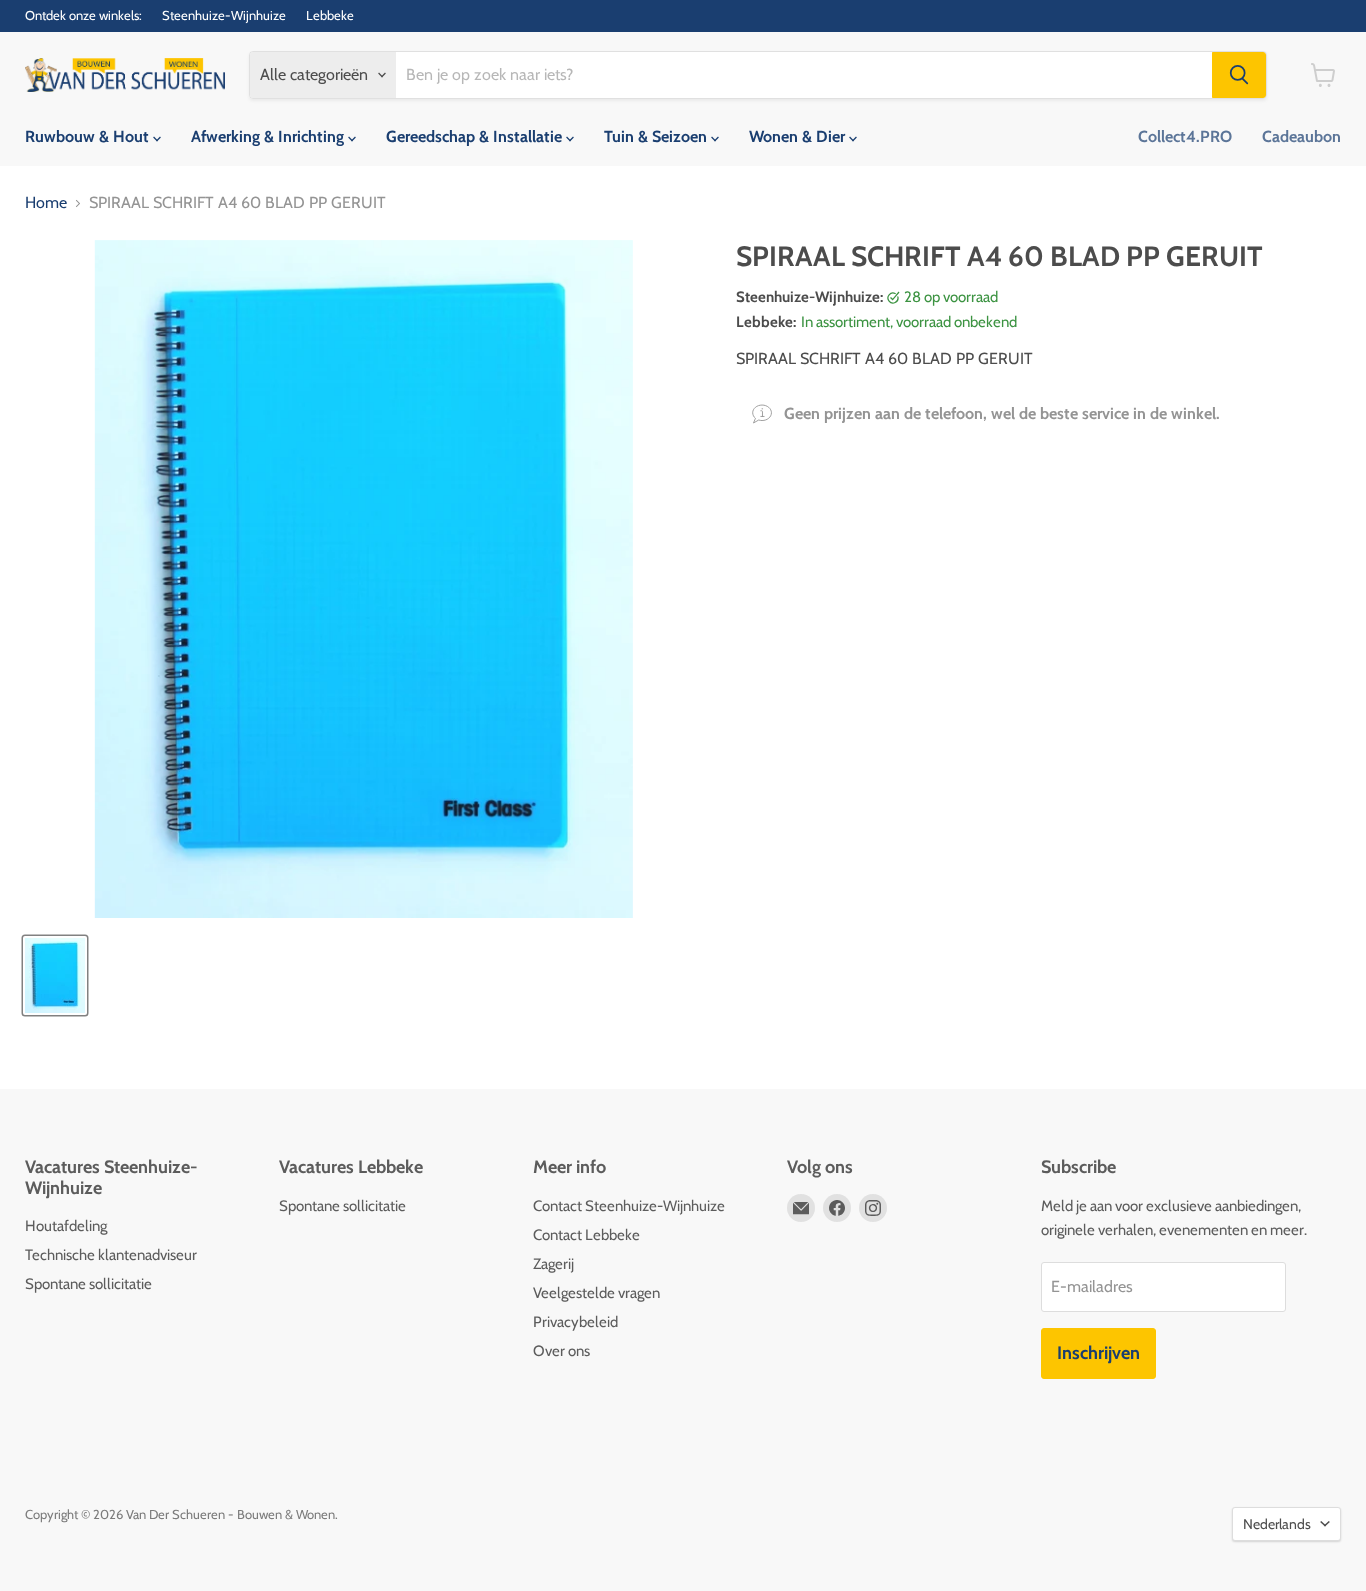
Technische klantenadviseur (111, 1255)
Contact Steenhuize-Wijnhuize (629, 1206)
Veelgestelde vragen (596, 1293)
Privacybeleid (575, 1322)
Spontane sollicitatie (88, 1284)
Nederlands (1277, 1524)
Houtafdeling (66, 1226)
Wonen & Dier (799, 136)
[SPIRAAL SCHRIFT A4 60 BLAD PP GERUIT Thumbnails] (55, 975)
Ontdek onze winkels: (83, 15)
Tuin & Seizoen (657, 136)
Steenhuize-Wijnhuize (224, 15)
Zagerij (553, 1264)
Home (46, 203)
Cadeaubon (1301, 136)
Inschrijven (1098, 1353)
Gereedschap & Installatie (476, 136)
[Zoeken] (1239, 75)
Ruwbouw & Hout (89, 136)
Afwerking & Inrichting (269, 136)
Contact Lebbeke (586, 1235)
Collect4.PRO (1185, 136)
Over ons (561, 1351)
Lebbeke (330, 15)
